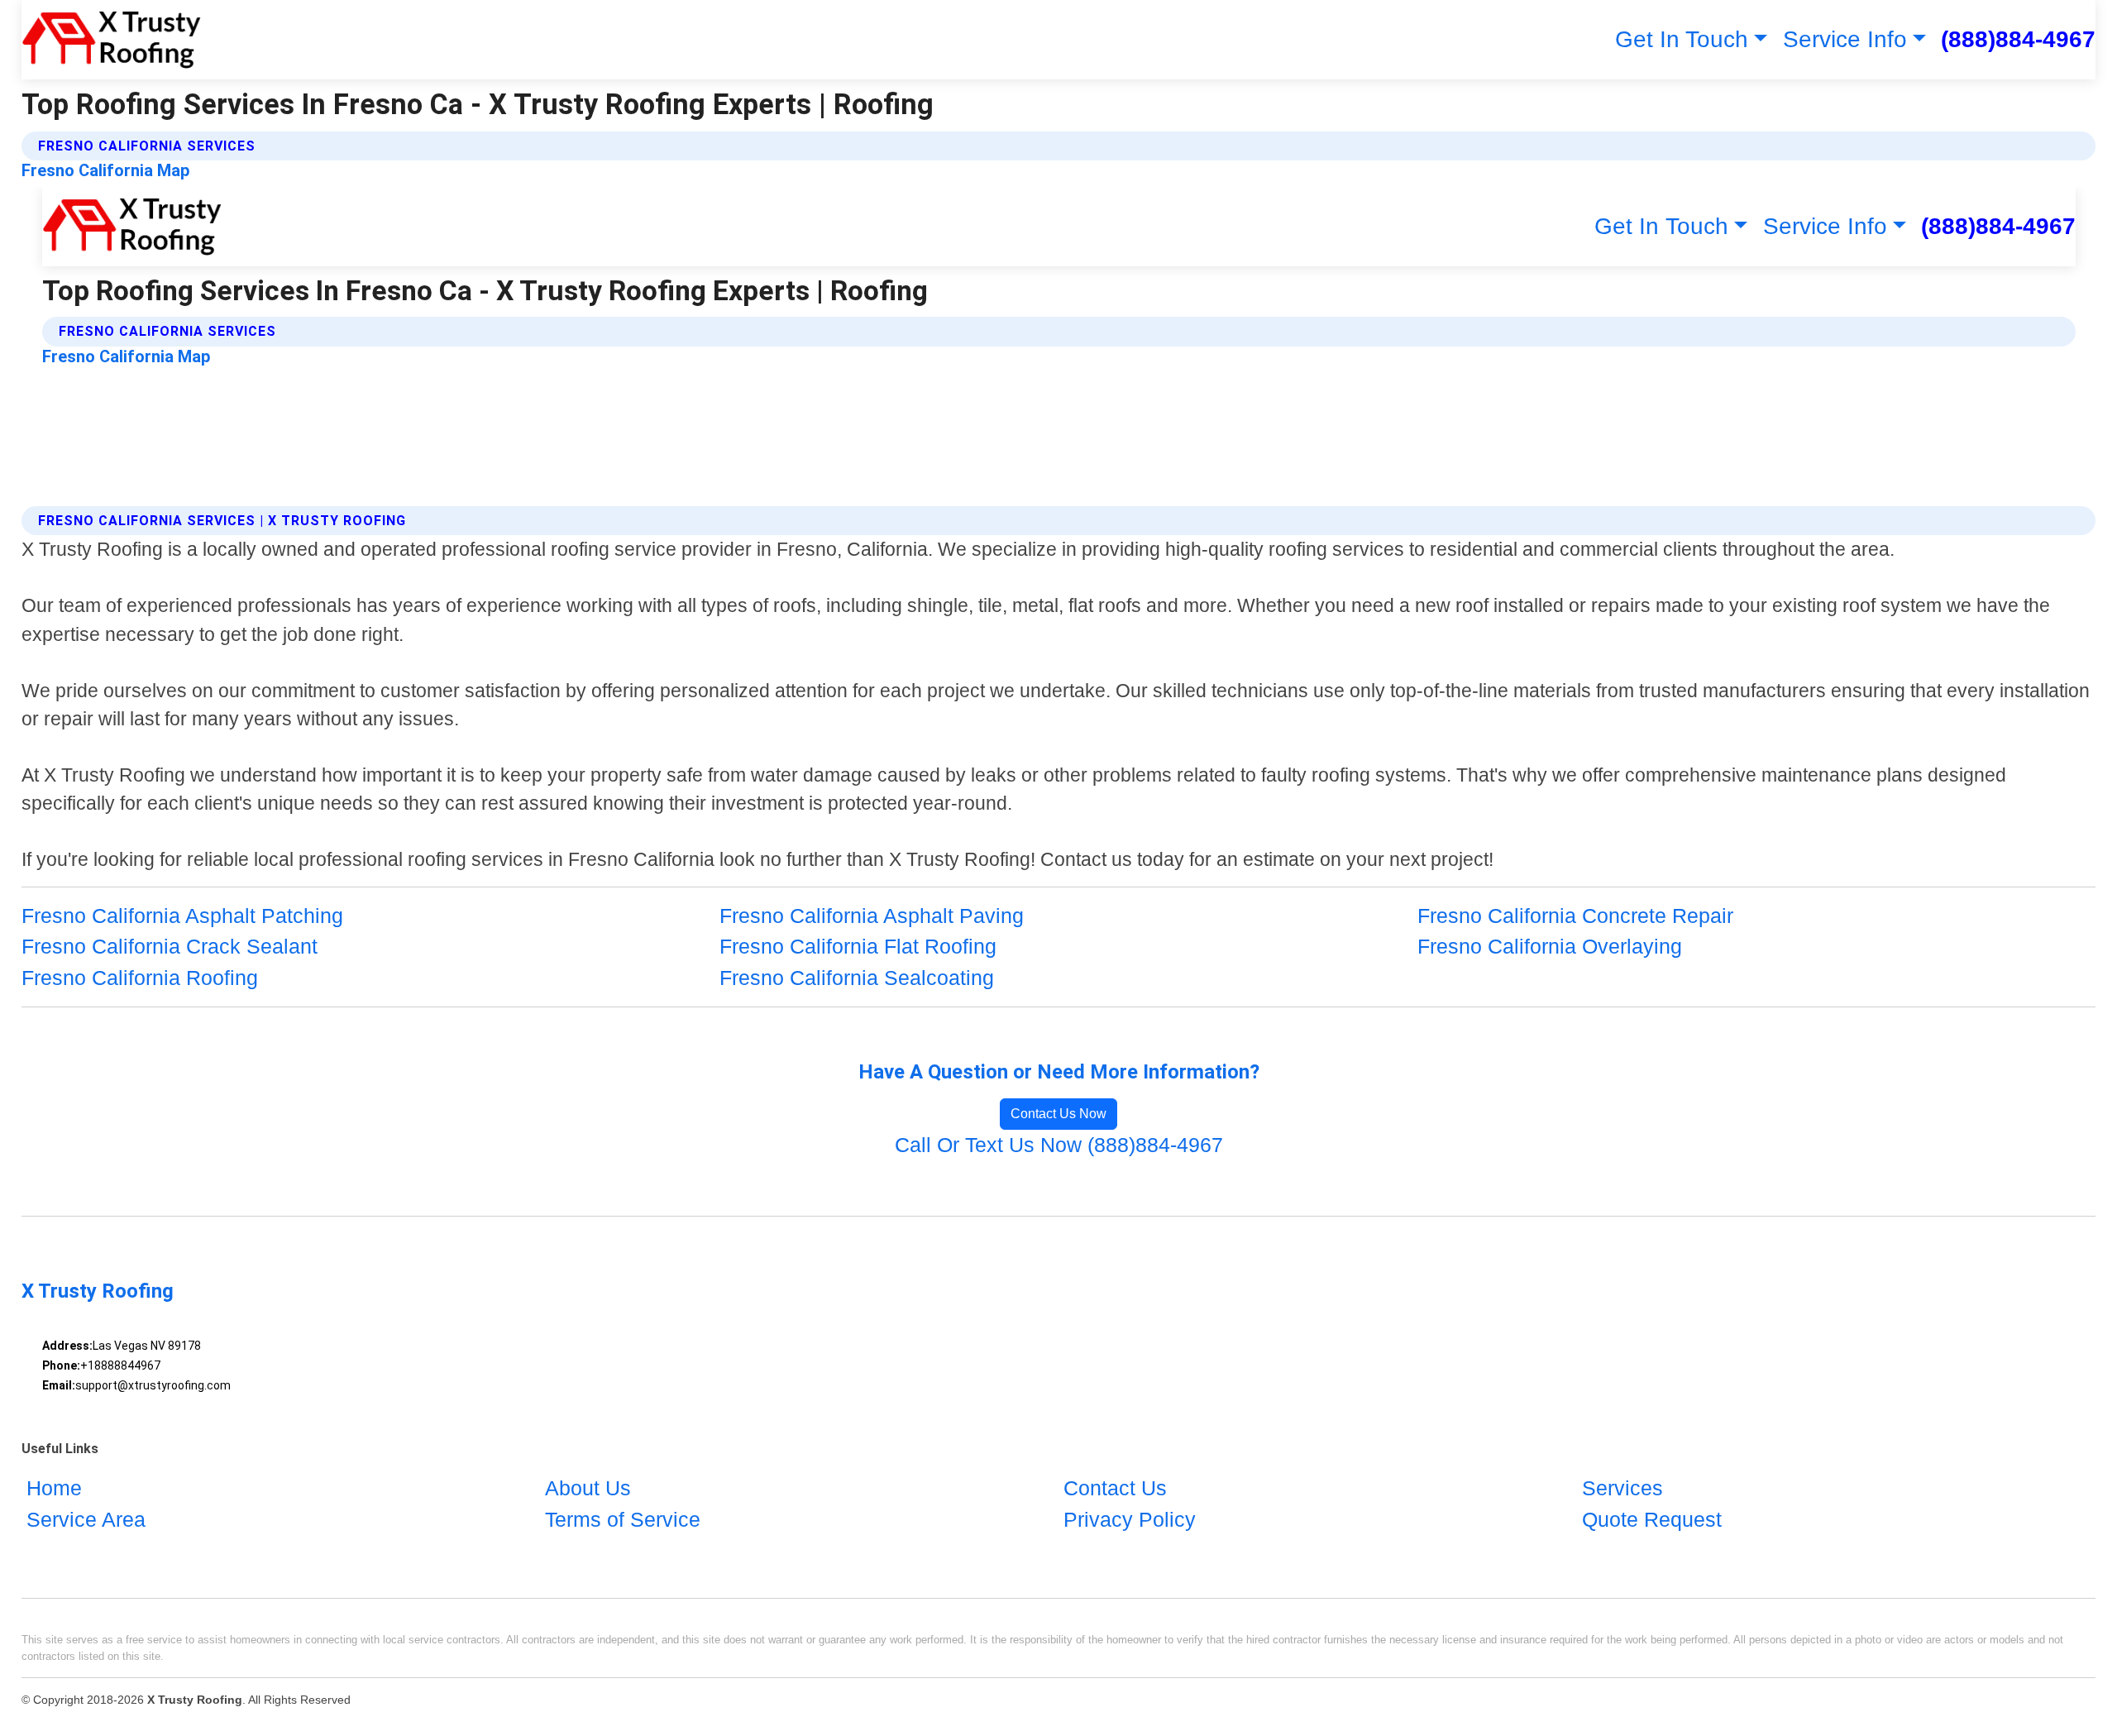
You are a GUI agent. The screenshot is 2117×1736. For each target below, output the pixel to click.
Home (54, 1488)
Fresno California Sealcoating (857, 978)
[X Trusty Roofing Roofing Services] (111, 40)
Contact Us (1115, 1488)
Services (1622, 1488)
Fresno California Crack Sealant (170, 946)
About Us (588, 1488)
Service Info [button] (1845, 39)
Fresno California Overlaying (1550, 946)
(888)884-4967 (2018, 39)
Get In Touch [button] (1682, 39)
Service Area (86, 1519)
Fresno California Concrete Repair (1575, 916)
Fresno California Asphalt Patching (182, 916)
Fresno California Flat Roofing (858, 946)
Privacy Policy (1130, 1519)
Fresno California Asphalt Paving (872, 916)
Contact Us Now (1058, 1114)
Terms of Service (623, 1519)
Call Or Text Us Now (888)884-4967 (1059, 1145)
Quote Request (1652, 1519)
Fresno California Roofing (140, 978)
